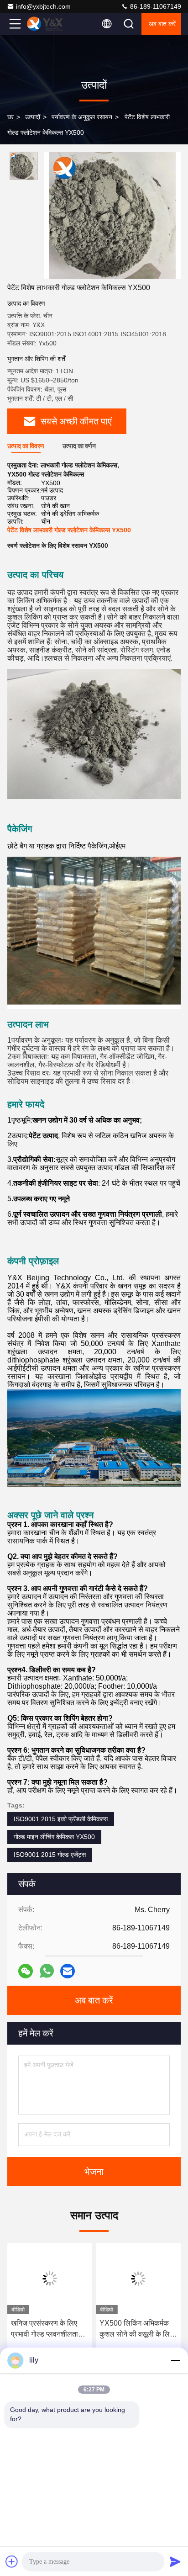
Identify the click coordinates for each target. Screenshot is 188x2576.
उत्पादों (33, 117)
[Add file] (12, 2561)
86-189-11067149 (155, 6)
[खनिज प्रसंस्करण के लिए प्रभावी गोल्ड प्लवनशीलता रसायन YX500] (50, 2279)
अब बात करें (162, 24)
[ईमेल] (68, 1971)
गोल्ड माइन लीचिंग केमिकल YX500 (54, 1837)
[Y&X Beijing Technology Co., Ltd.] (45, 24)
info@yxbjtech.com (43, 6)
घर (10, 117)
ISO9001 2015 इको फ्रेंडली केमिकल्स (61, 1819)
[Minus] (175, 2360)
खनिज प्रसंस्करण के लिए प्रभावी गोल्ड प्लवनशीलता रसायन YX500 (44, 2330)
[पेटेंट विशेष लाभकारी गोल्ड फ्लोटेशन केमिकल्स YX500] (112, 215)
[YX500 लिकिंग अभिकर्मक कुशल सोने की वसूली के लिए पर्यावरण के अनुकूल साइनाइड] (138, 2279)
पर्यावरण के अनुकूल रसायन (82, 117)
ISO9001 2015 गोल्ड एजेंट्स (50, 1855)
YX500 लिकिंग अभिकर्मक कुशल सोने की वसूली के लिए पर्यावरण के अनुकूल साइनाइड (137, 2330)
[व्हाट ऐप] (47, 1971)
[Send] (175, 2561)
